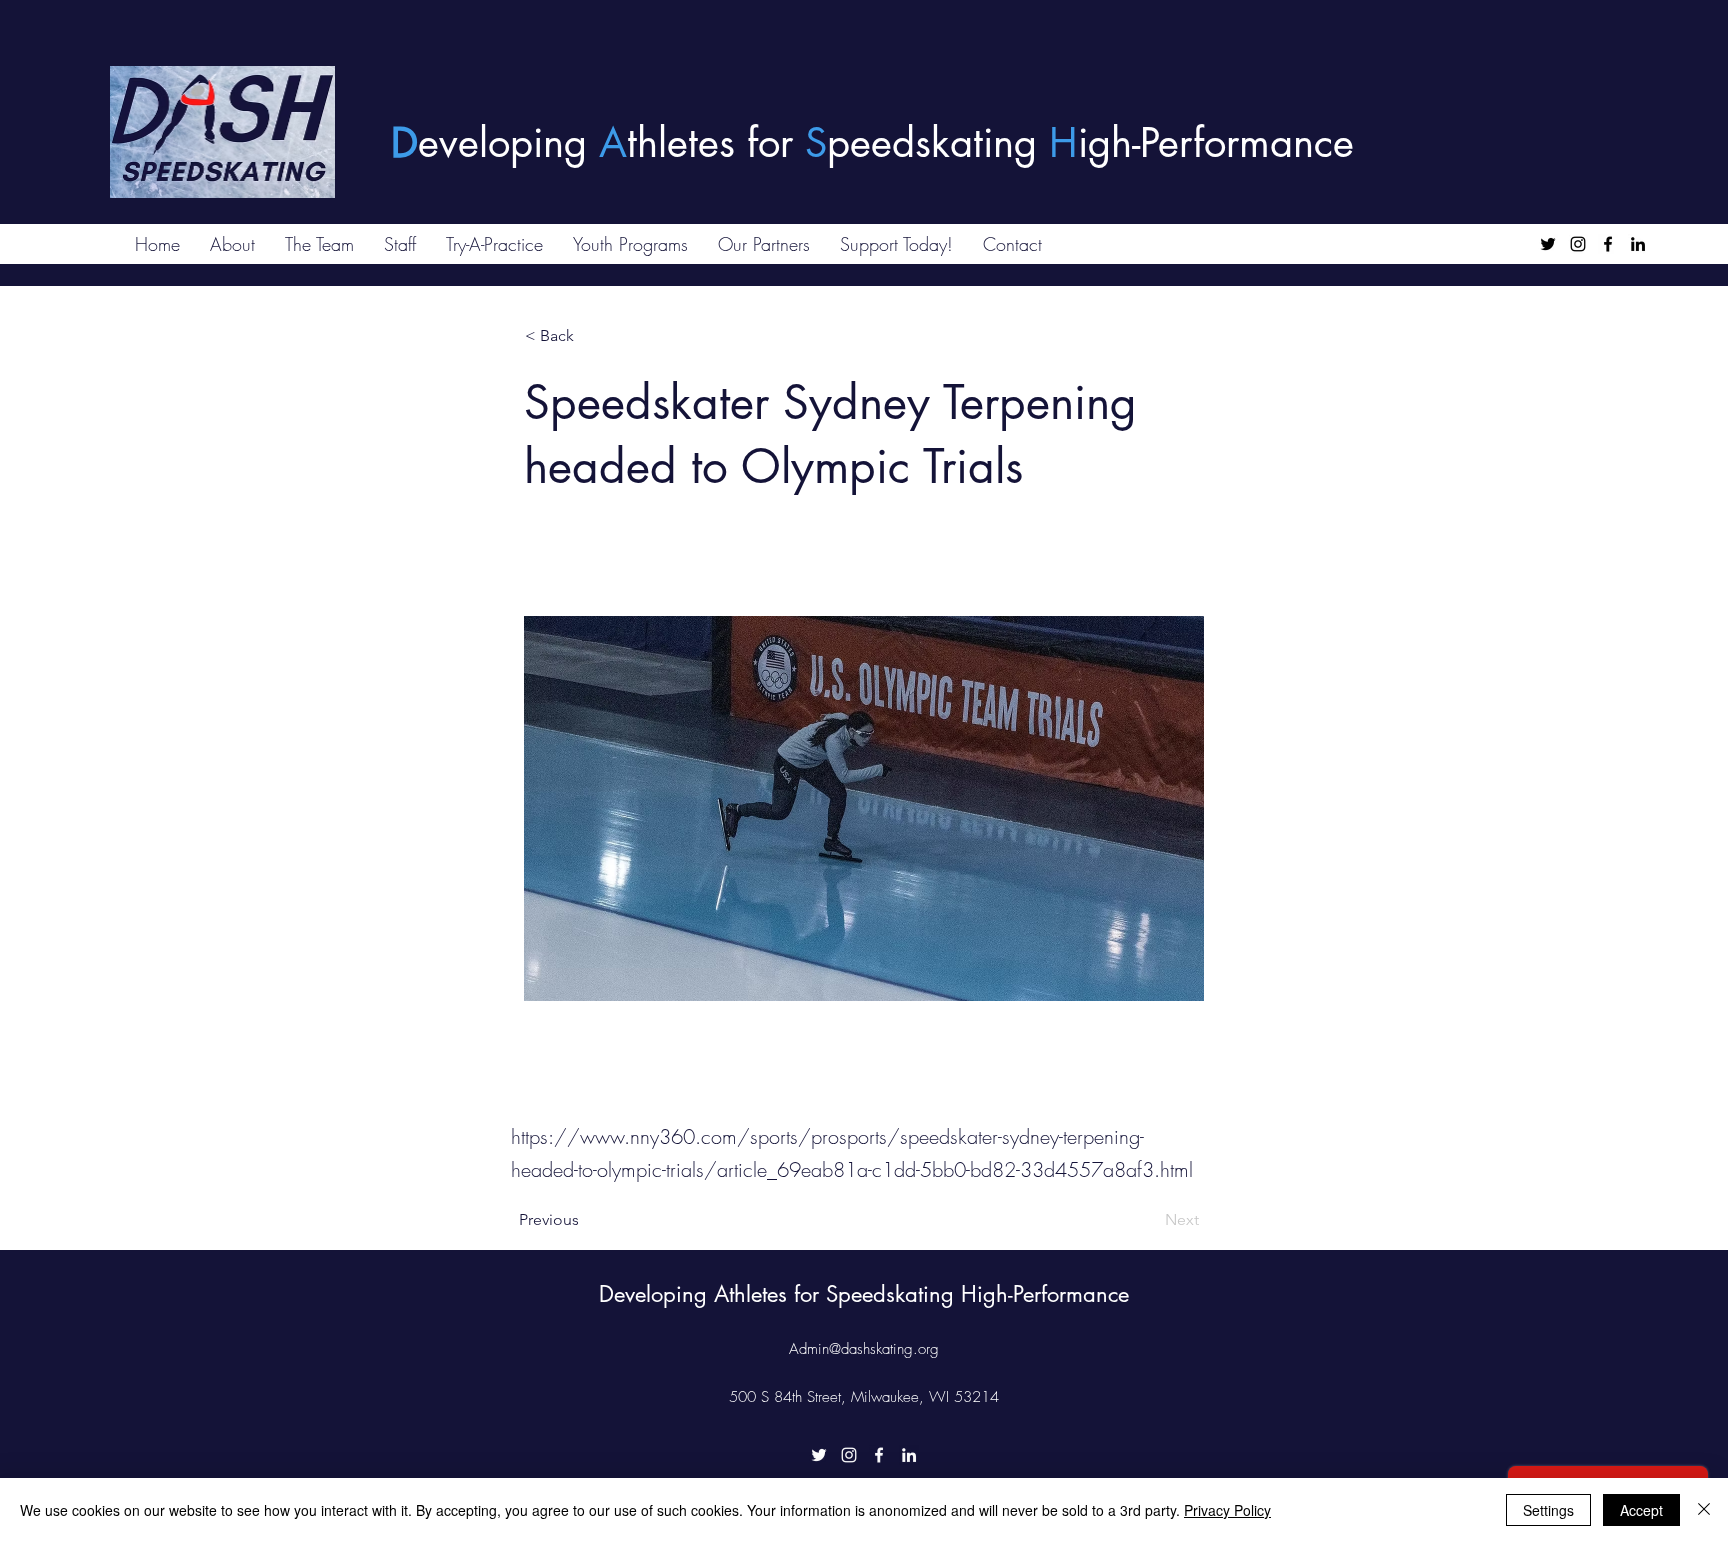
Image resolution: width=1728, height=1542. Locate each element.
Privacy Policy (1227, 1510)
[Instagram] (1578, 244)
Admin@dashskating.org (864, 1349)
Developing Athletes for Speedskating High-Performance (864, 1294)
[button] (591, 336)
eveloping (508, 143)
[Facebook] (1608, 244)
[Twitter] (1548, 244)
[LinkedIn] (1638, 244)
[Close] (1704, 1510)
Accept (1641, 1510)
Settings (1548, 1510)
